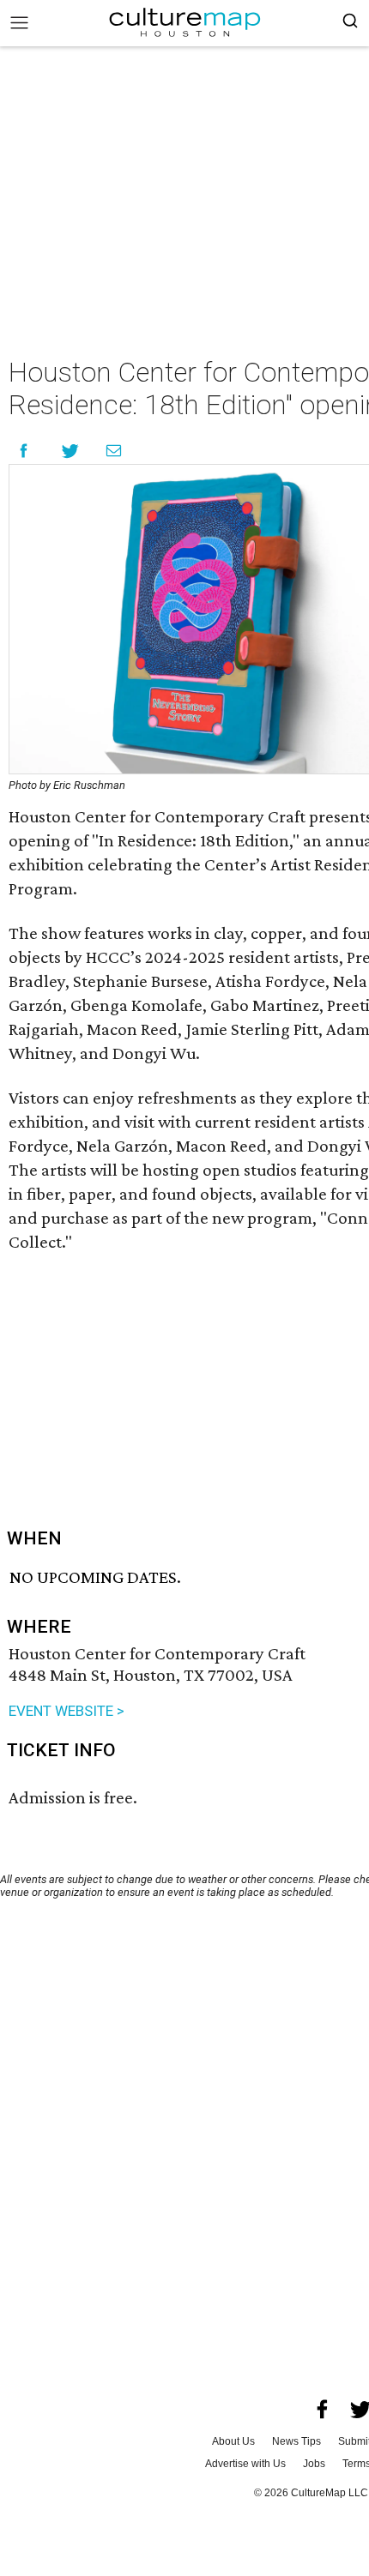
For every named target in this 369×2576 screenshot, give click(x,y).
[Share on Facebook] (24, 451)
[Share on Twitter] (71, 451)
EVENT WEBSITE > (67, 1711)
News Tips (296, 2441)
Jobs (314, 2464)
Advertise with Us (245, 2464)
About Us (233, 2441)
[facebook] (323, 2410)
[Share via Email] (114, 451)
